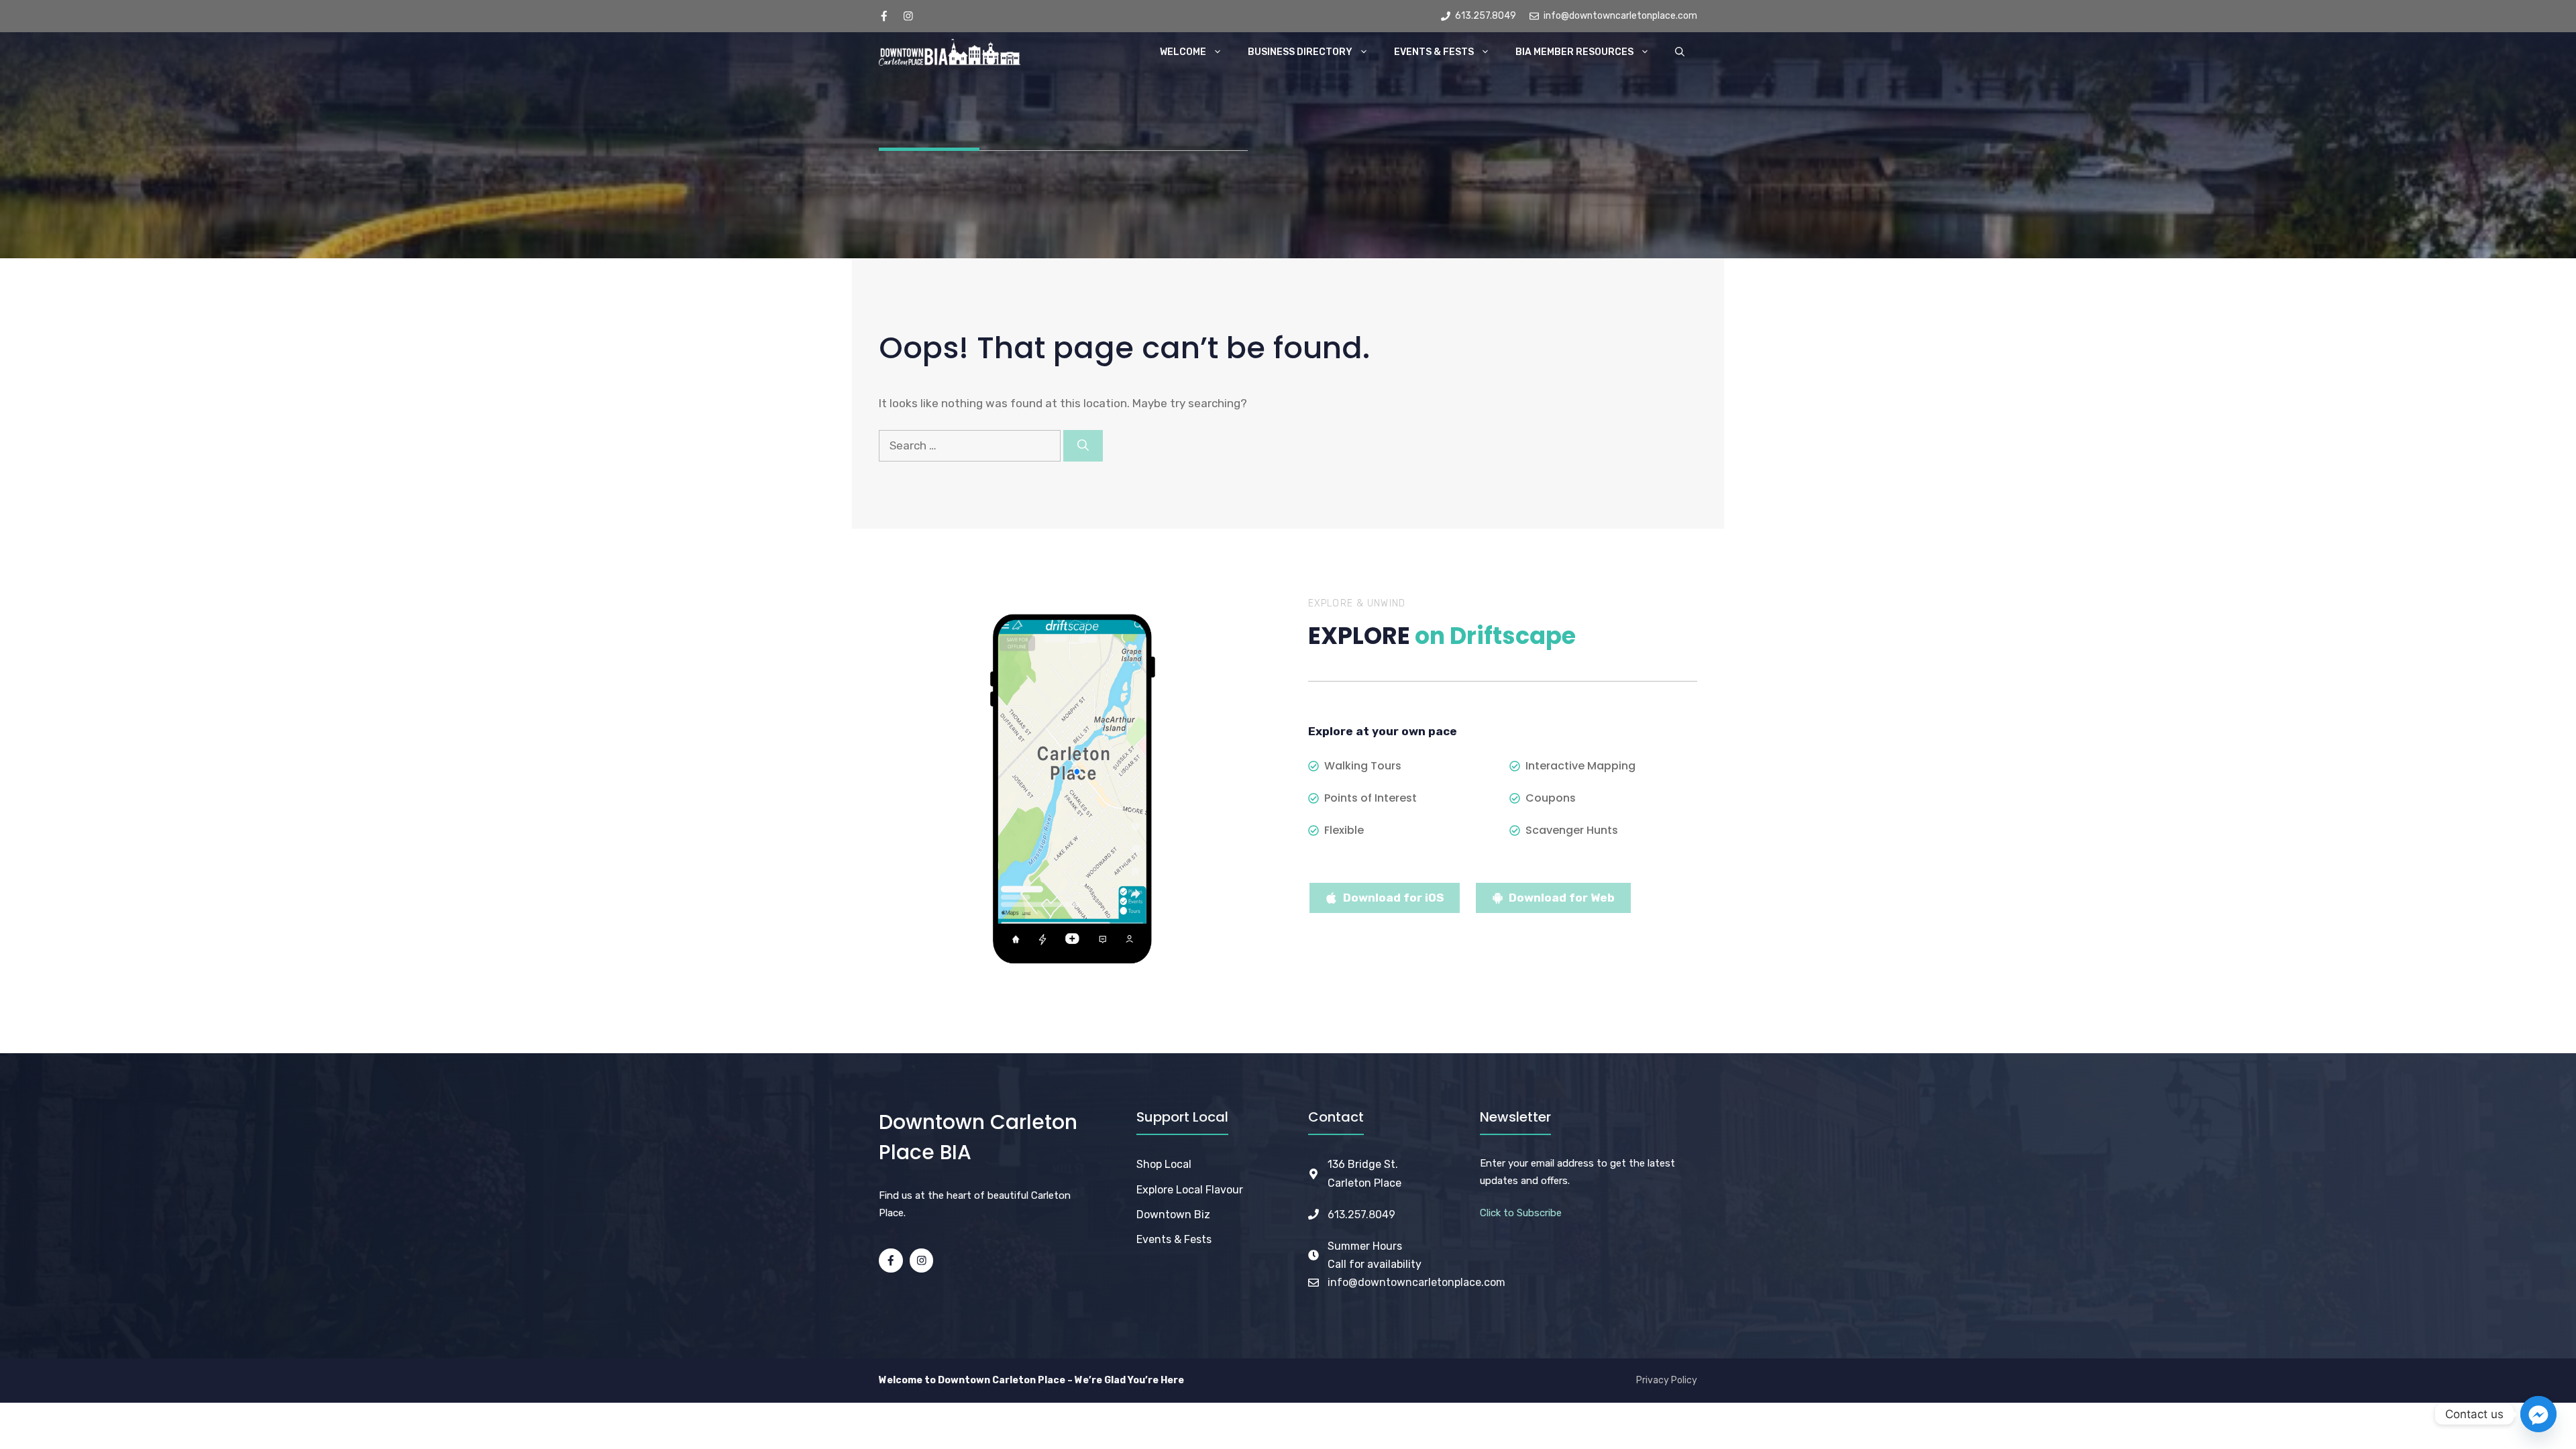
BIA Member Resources (1574, 52)
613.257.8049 (1361, 1215)
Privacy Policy (1667, 1380)
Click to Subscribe (1521, 1213)
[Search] (1083, 446)
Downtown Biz (1173, 1215)
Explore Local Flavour (1190, 1190)
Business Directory (1300, 52)
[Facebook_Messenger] (2538, 1414)
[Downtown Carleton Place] (950, 52)
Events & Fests (1434, 52)
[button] (1680, 52)
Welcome (1183, 52)
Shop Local (1164, 1164)
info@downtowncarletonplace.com (1416, 1282)
